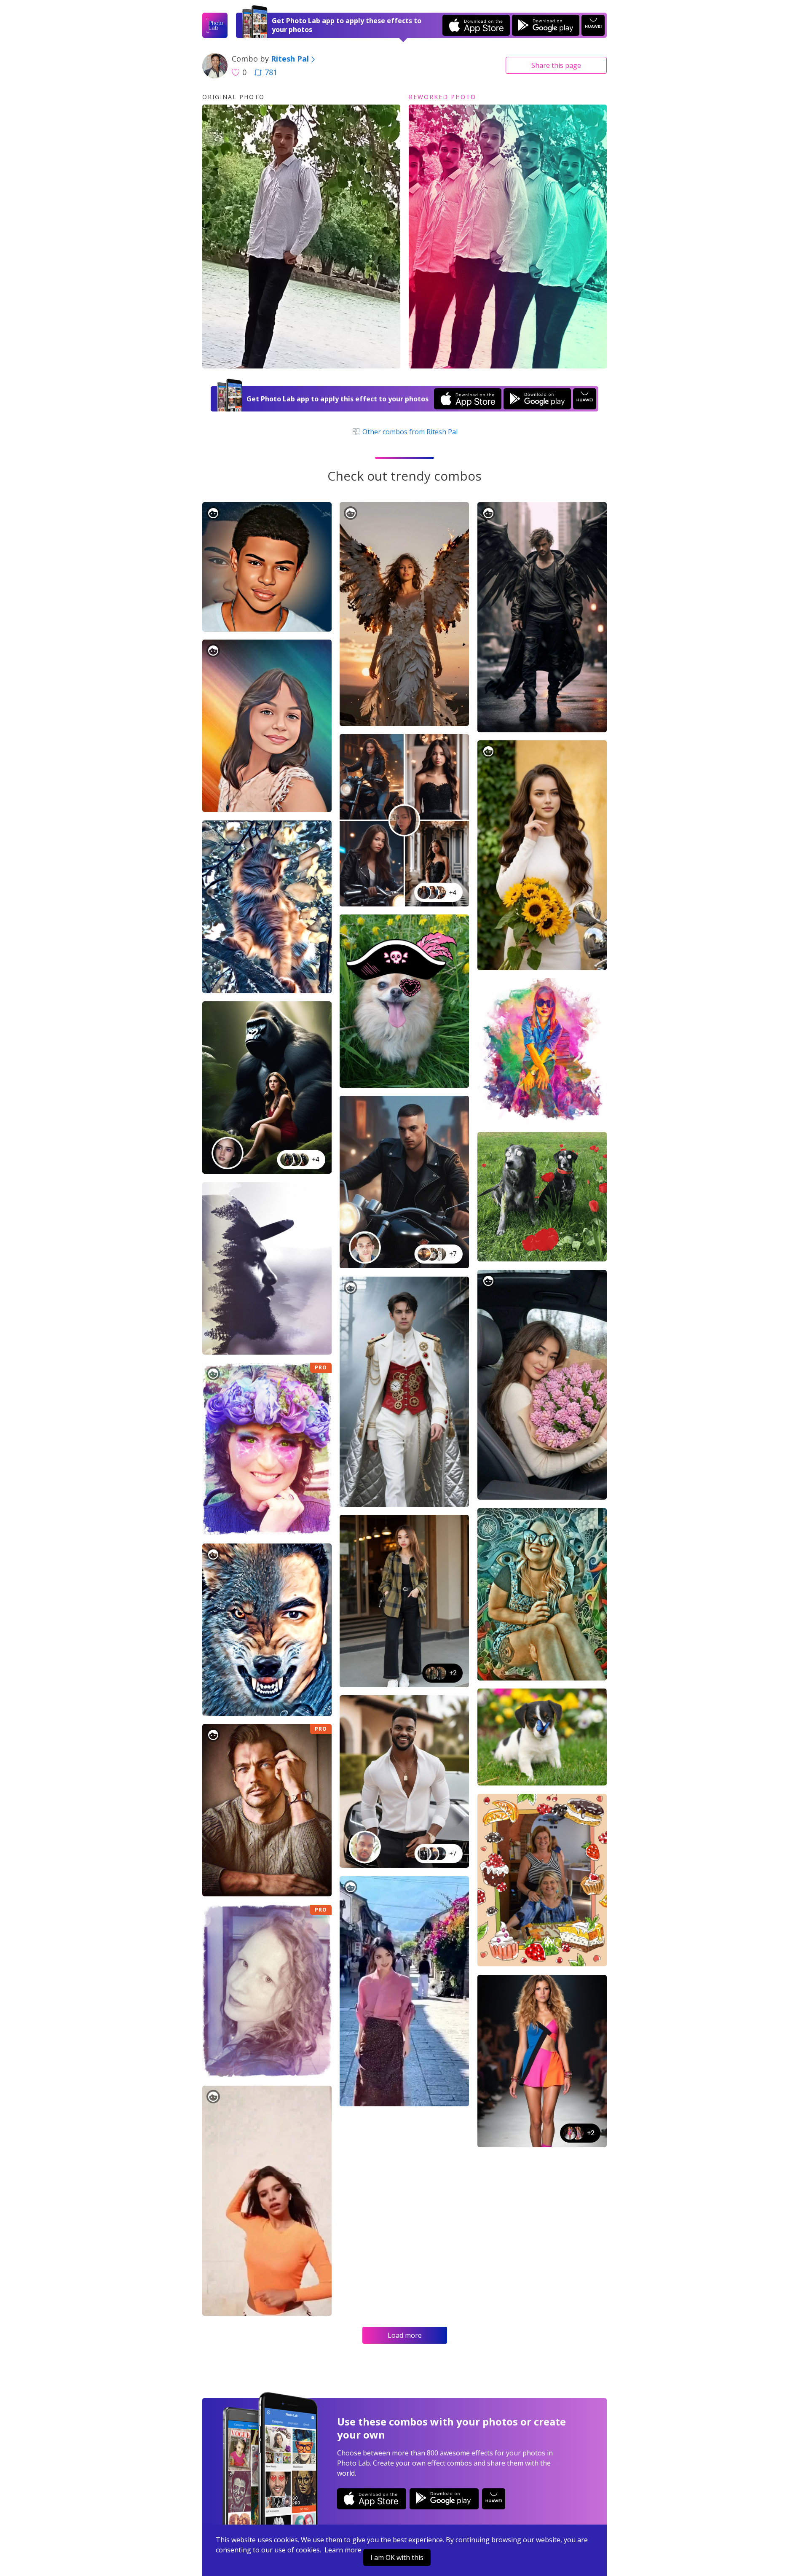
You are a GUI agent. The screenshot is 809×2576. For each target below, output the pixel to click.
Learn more (343, 2550)
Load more (405, 2335)
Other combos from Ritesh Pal (409, 432)
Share (556, 65)
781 (271, 72)
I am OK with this (397, 2557)
